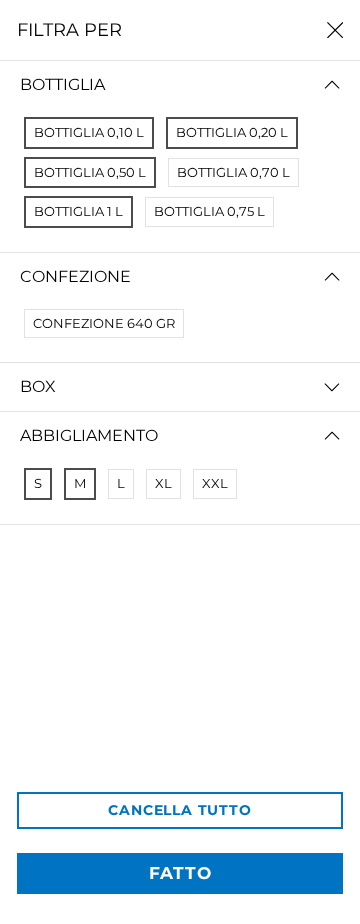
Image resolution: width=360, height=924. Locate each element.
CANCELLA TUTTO (179, 810)
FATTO (180, 873)
